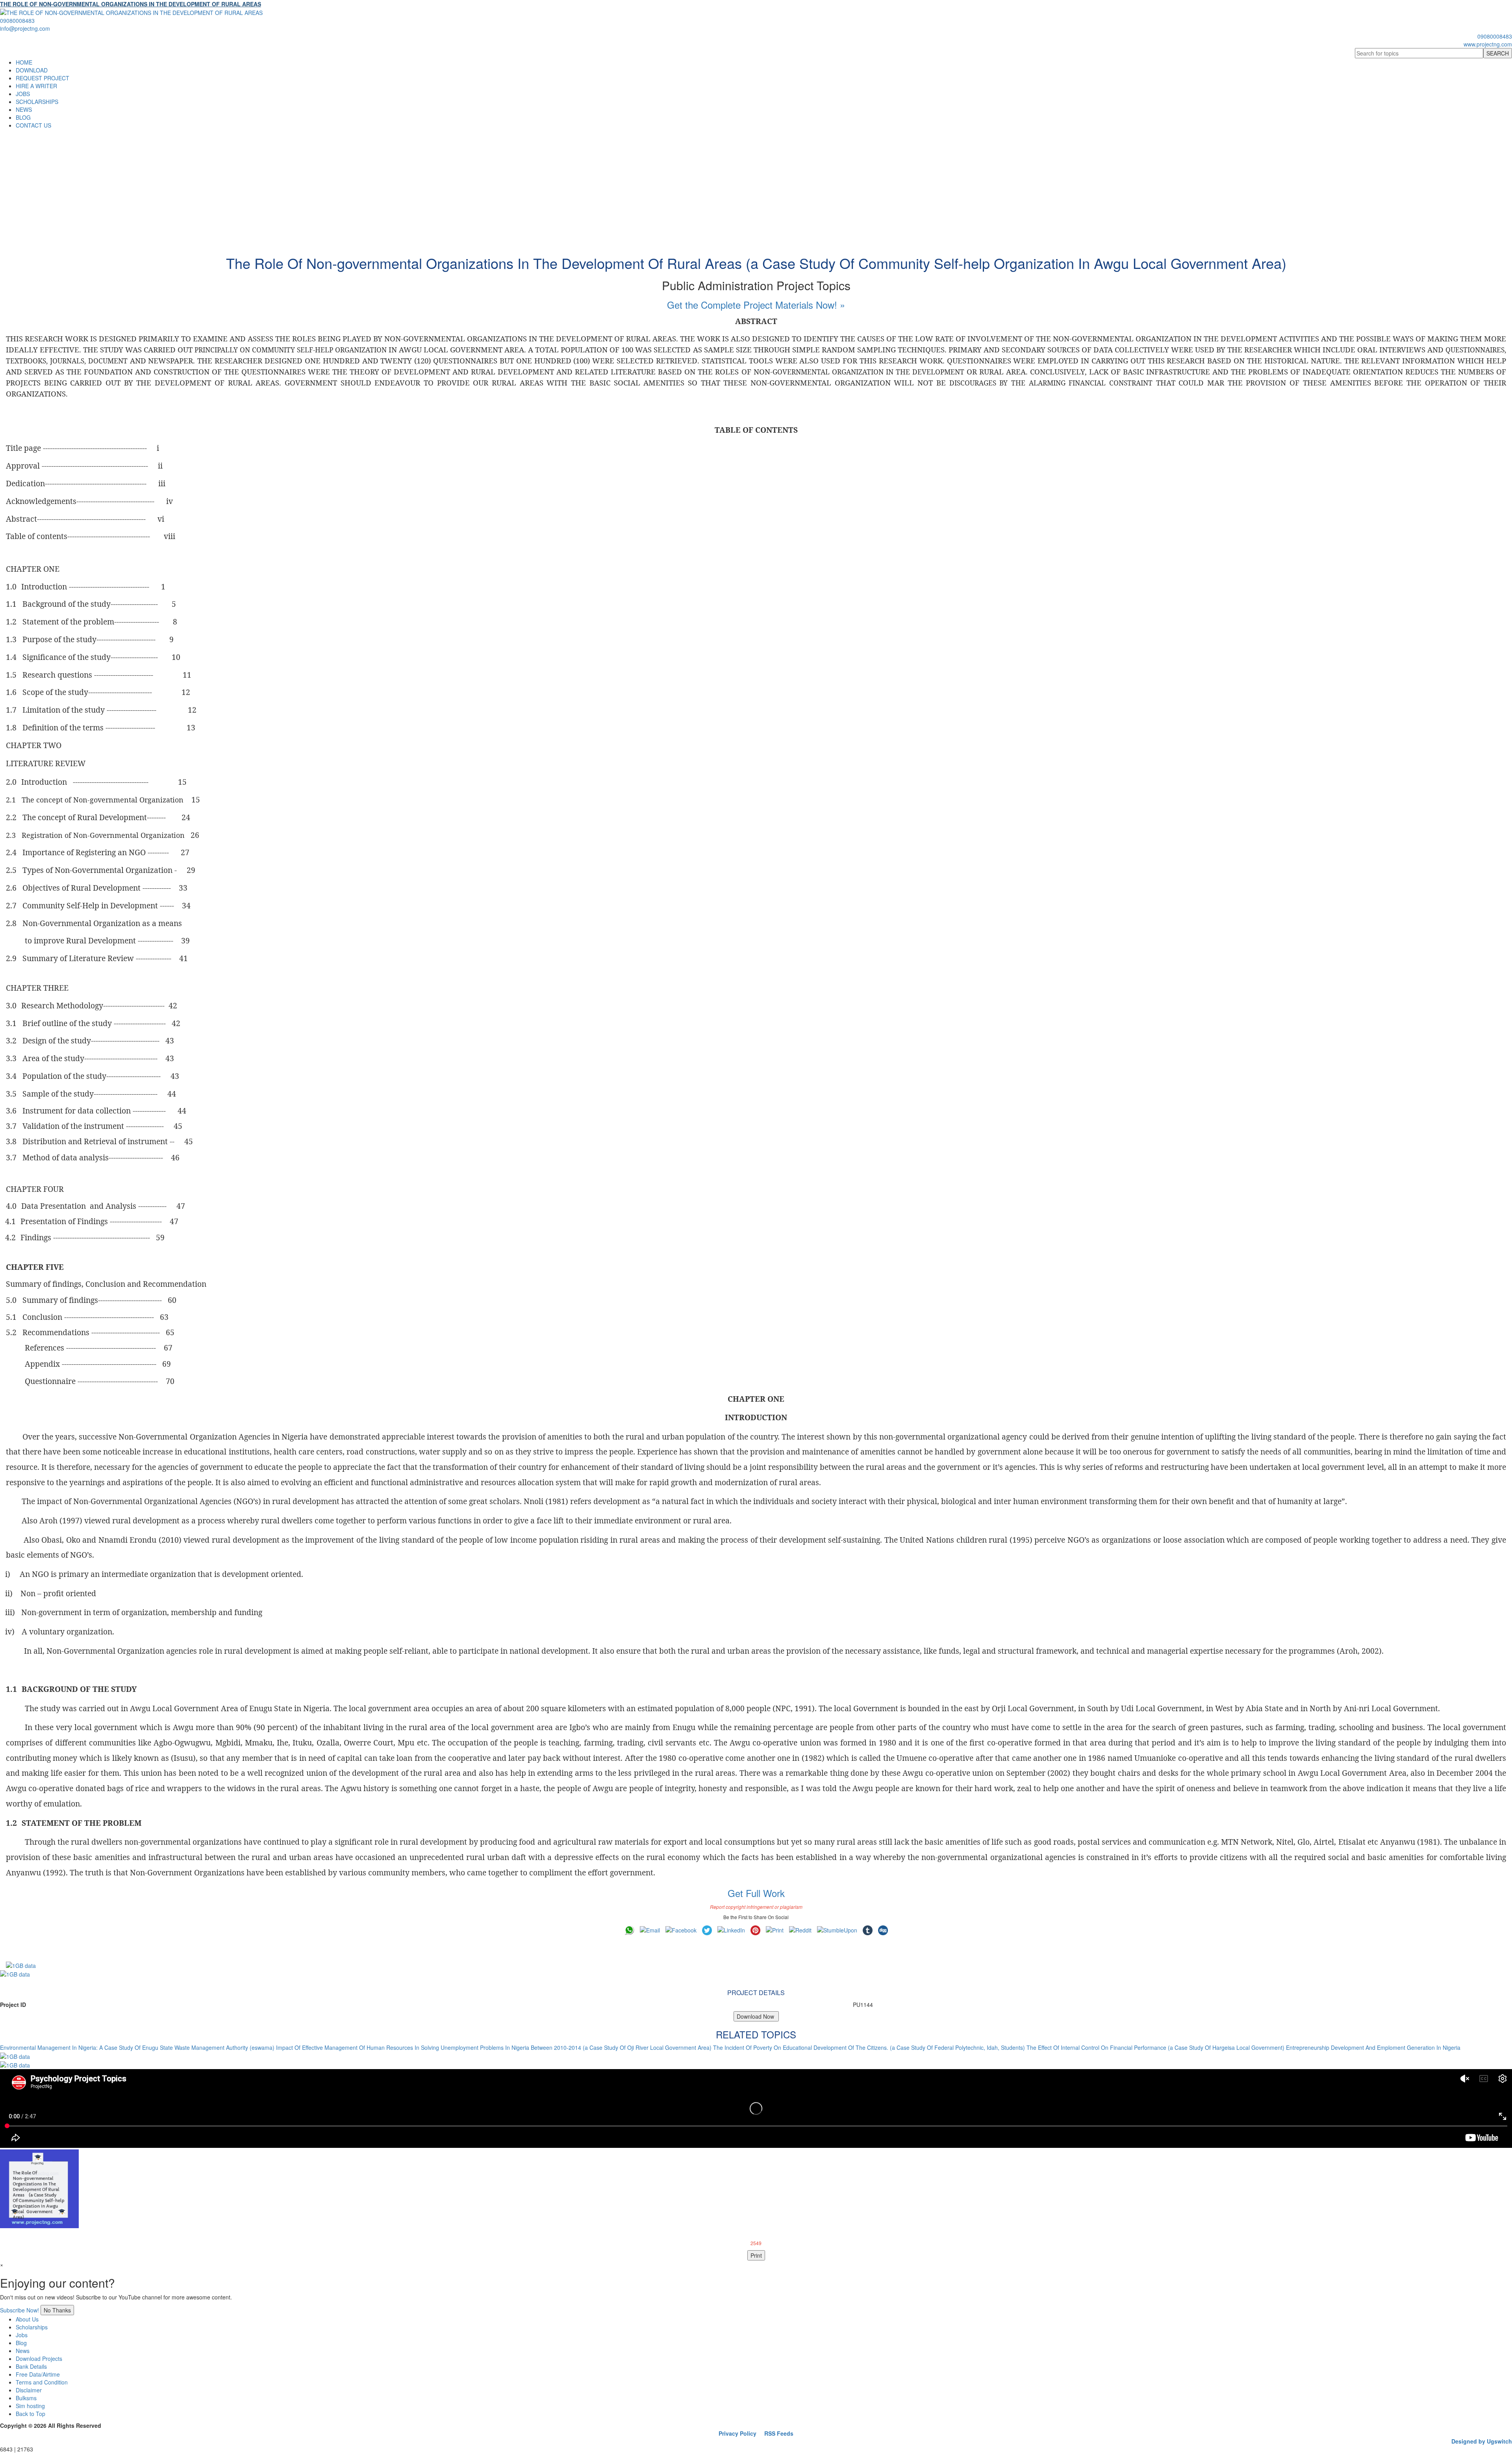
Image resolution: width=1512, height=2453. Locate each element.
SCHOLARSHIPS (37, 102)
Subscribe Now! (19, 2310)
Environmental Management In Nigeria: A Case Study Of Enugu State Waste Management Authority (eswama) (137, 2047)
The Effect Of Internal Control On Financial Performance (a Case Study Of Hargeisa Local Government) (1155, 2047)
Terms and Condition (42, 2382)
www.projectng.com (1488, 44)
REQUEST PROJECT (43, 78)
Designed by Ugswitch (1482, 2441)
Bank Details (31, 2366)
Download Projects (39, 2359)
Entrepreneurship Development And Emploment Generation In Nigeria (1373, 2047)
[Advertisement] (756, 188)
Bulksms (26, 2398)
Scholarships (32, 2327)
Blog (21, 2343)
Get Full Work (756, 1893)
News (23, 2351)
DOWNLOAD (32, 70)
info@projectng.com (25, 28)
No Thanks (57, 2310)
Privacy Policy (737, 2433)
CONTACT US (33, 125)
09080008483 (17, 20)
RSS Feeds (779, 2433)
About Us (27, 2319)
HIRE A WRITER (36, 86)
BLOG (23, 117)
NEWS (24, 109)
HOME (24, 62)
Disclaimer (29, 2390)
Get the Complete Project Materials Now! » (756, 305)
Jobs (22, 2335)
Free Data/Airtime (38, 2374)
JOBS (23, 94)
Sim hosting (30, 2406)
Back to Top (31, 2414)
